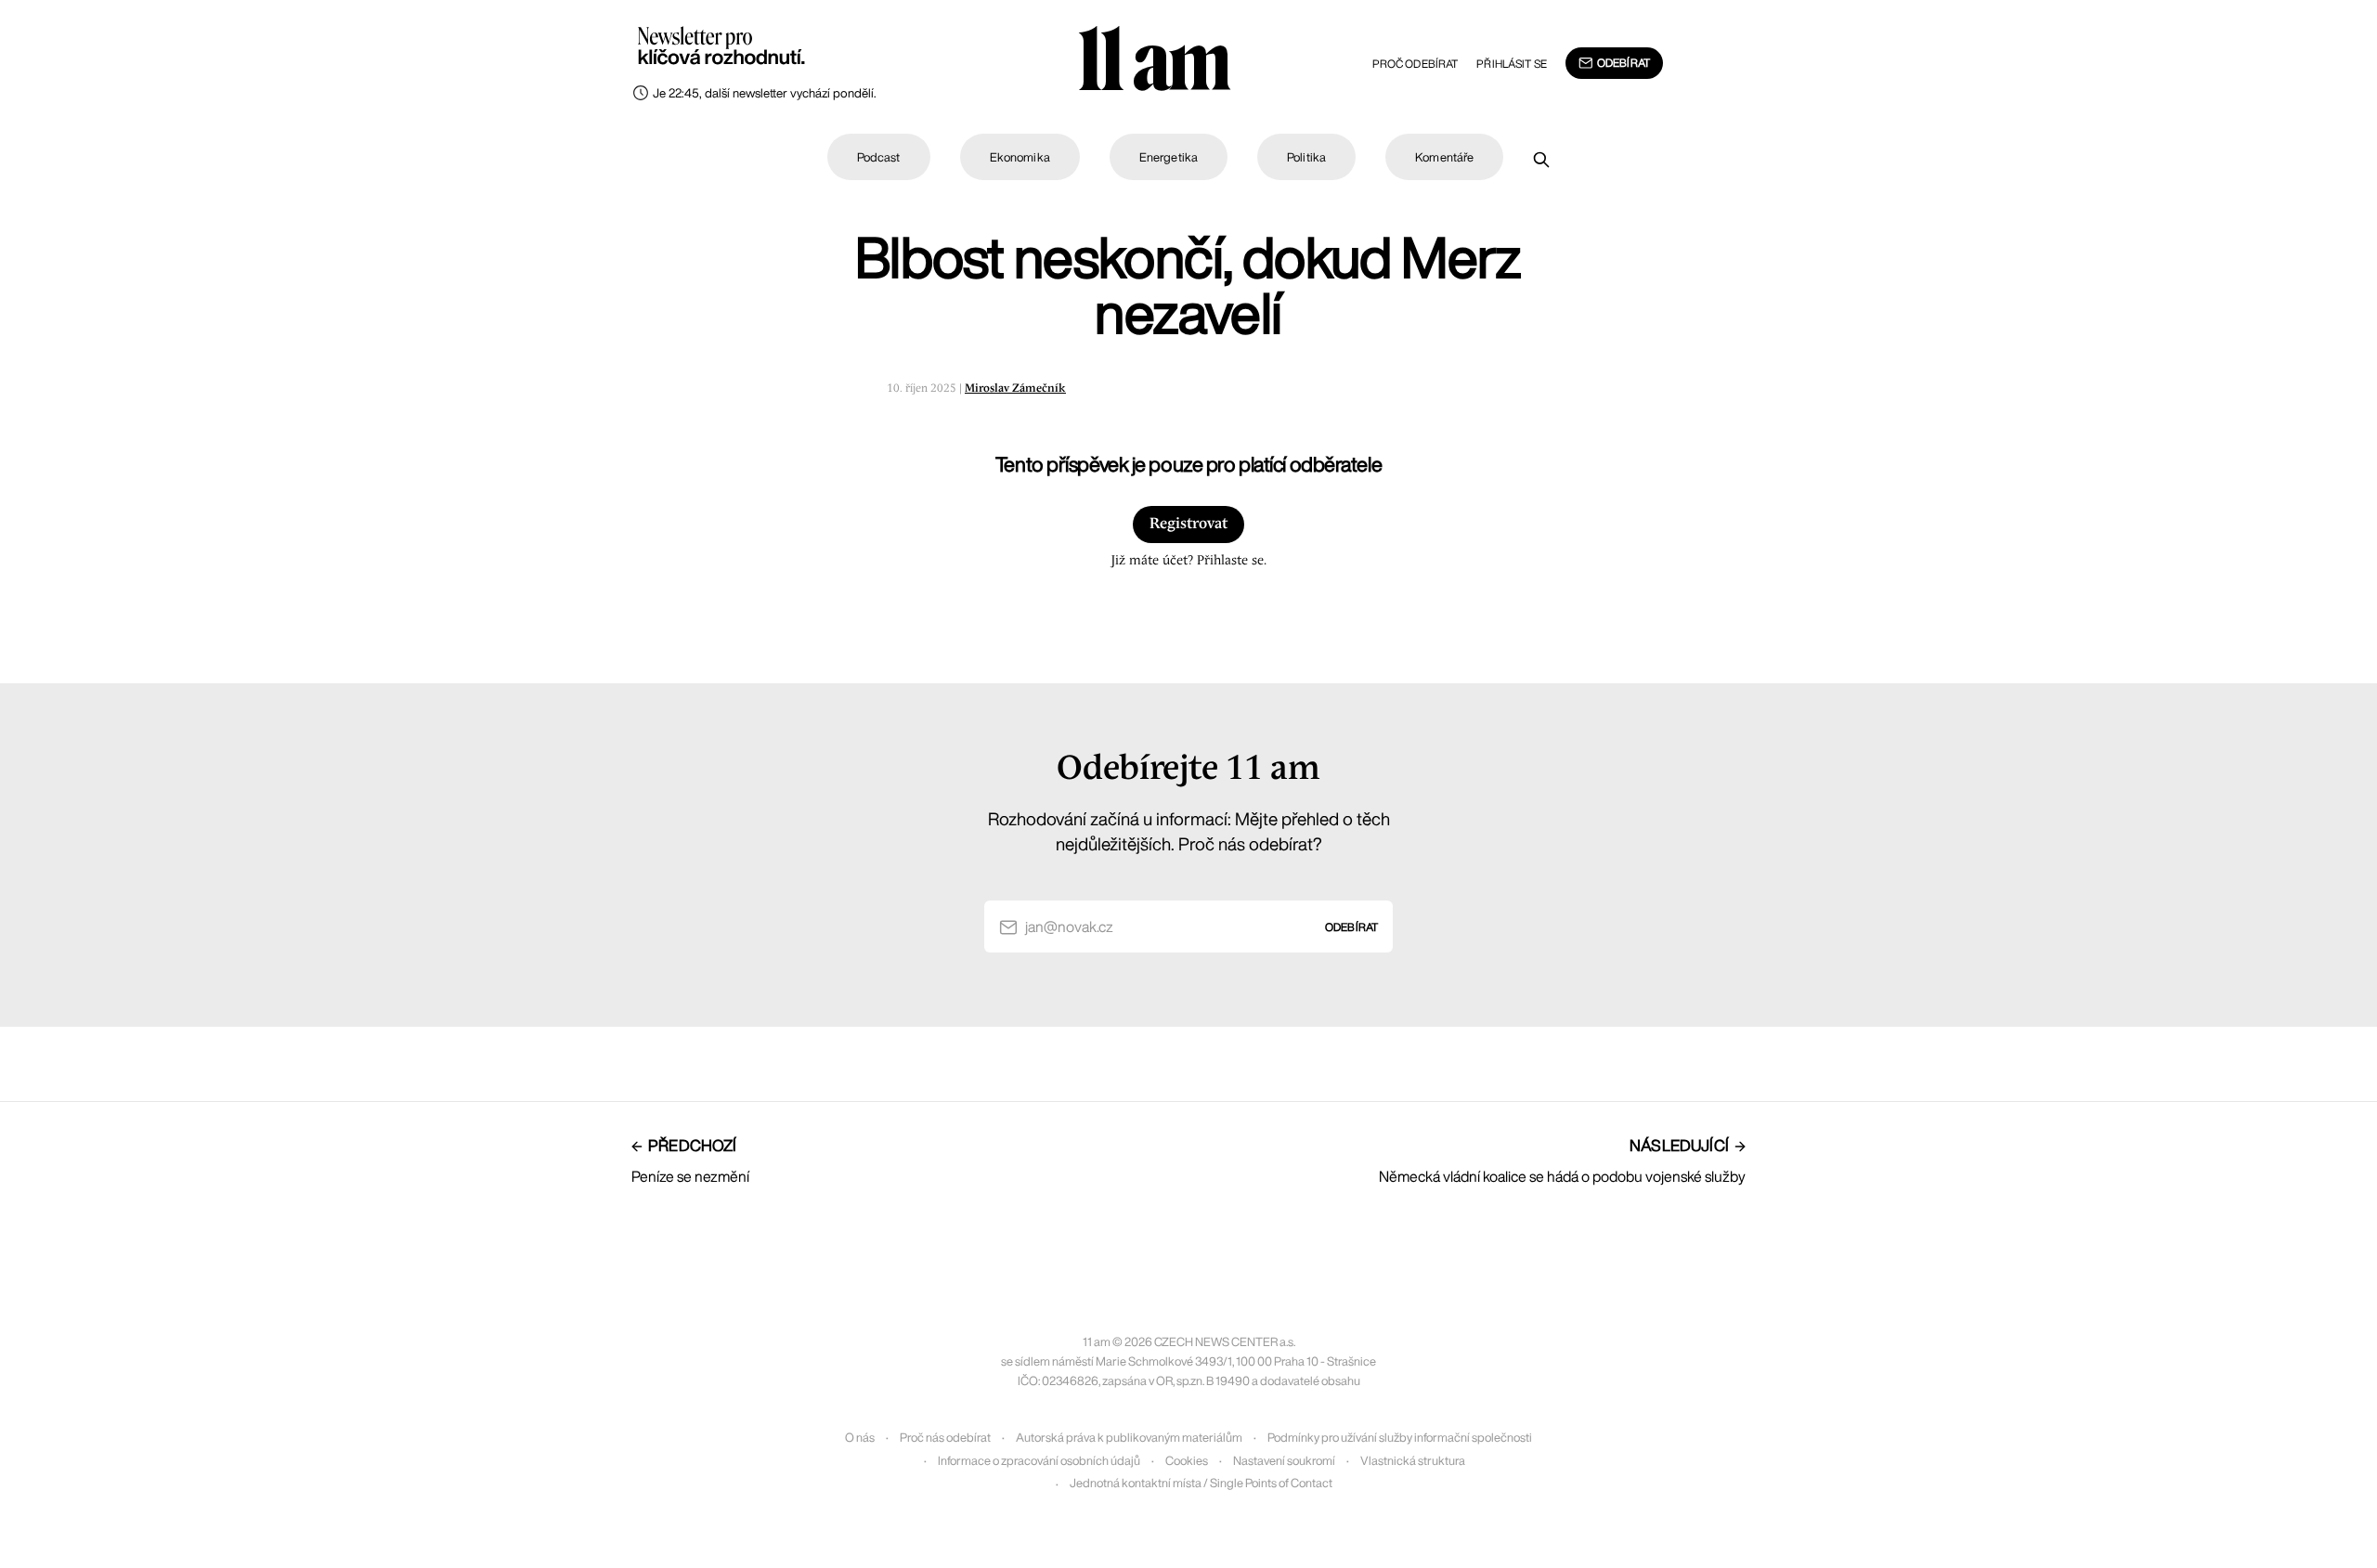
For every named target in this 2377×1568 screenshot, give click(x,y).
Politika (1306, 157)
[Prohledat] (1541, 160)
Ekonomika (1020, 157)
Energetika (1169, 157)
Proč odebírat (1416, 64)
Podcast (879, 157)
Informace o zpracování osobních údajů (1039, 1461)
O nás (860, 1438)
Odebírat (1624, 63)
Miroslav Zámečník (1015, 389)
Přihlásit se (1511, 64)
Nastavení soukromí (1284, 1461)
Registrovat (1188, 524)
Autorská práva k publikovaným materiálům (1129, 1438)
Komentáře (1444, 157)
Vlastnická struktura (1413, 1461)
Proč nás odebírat (945, 1438)
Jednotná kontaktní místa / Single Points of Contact (1201, 1483)
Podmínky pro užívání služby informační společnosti (1400, 1438)
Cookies (1187, 1461)
